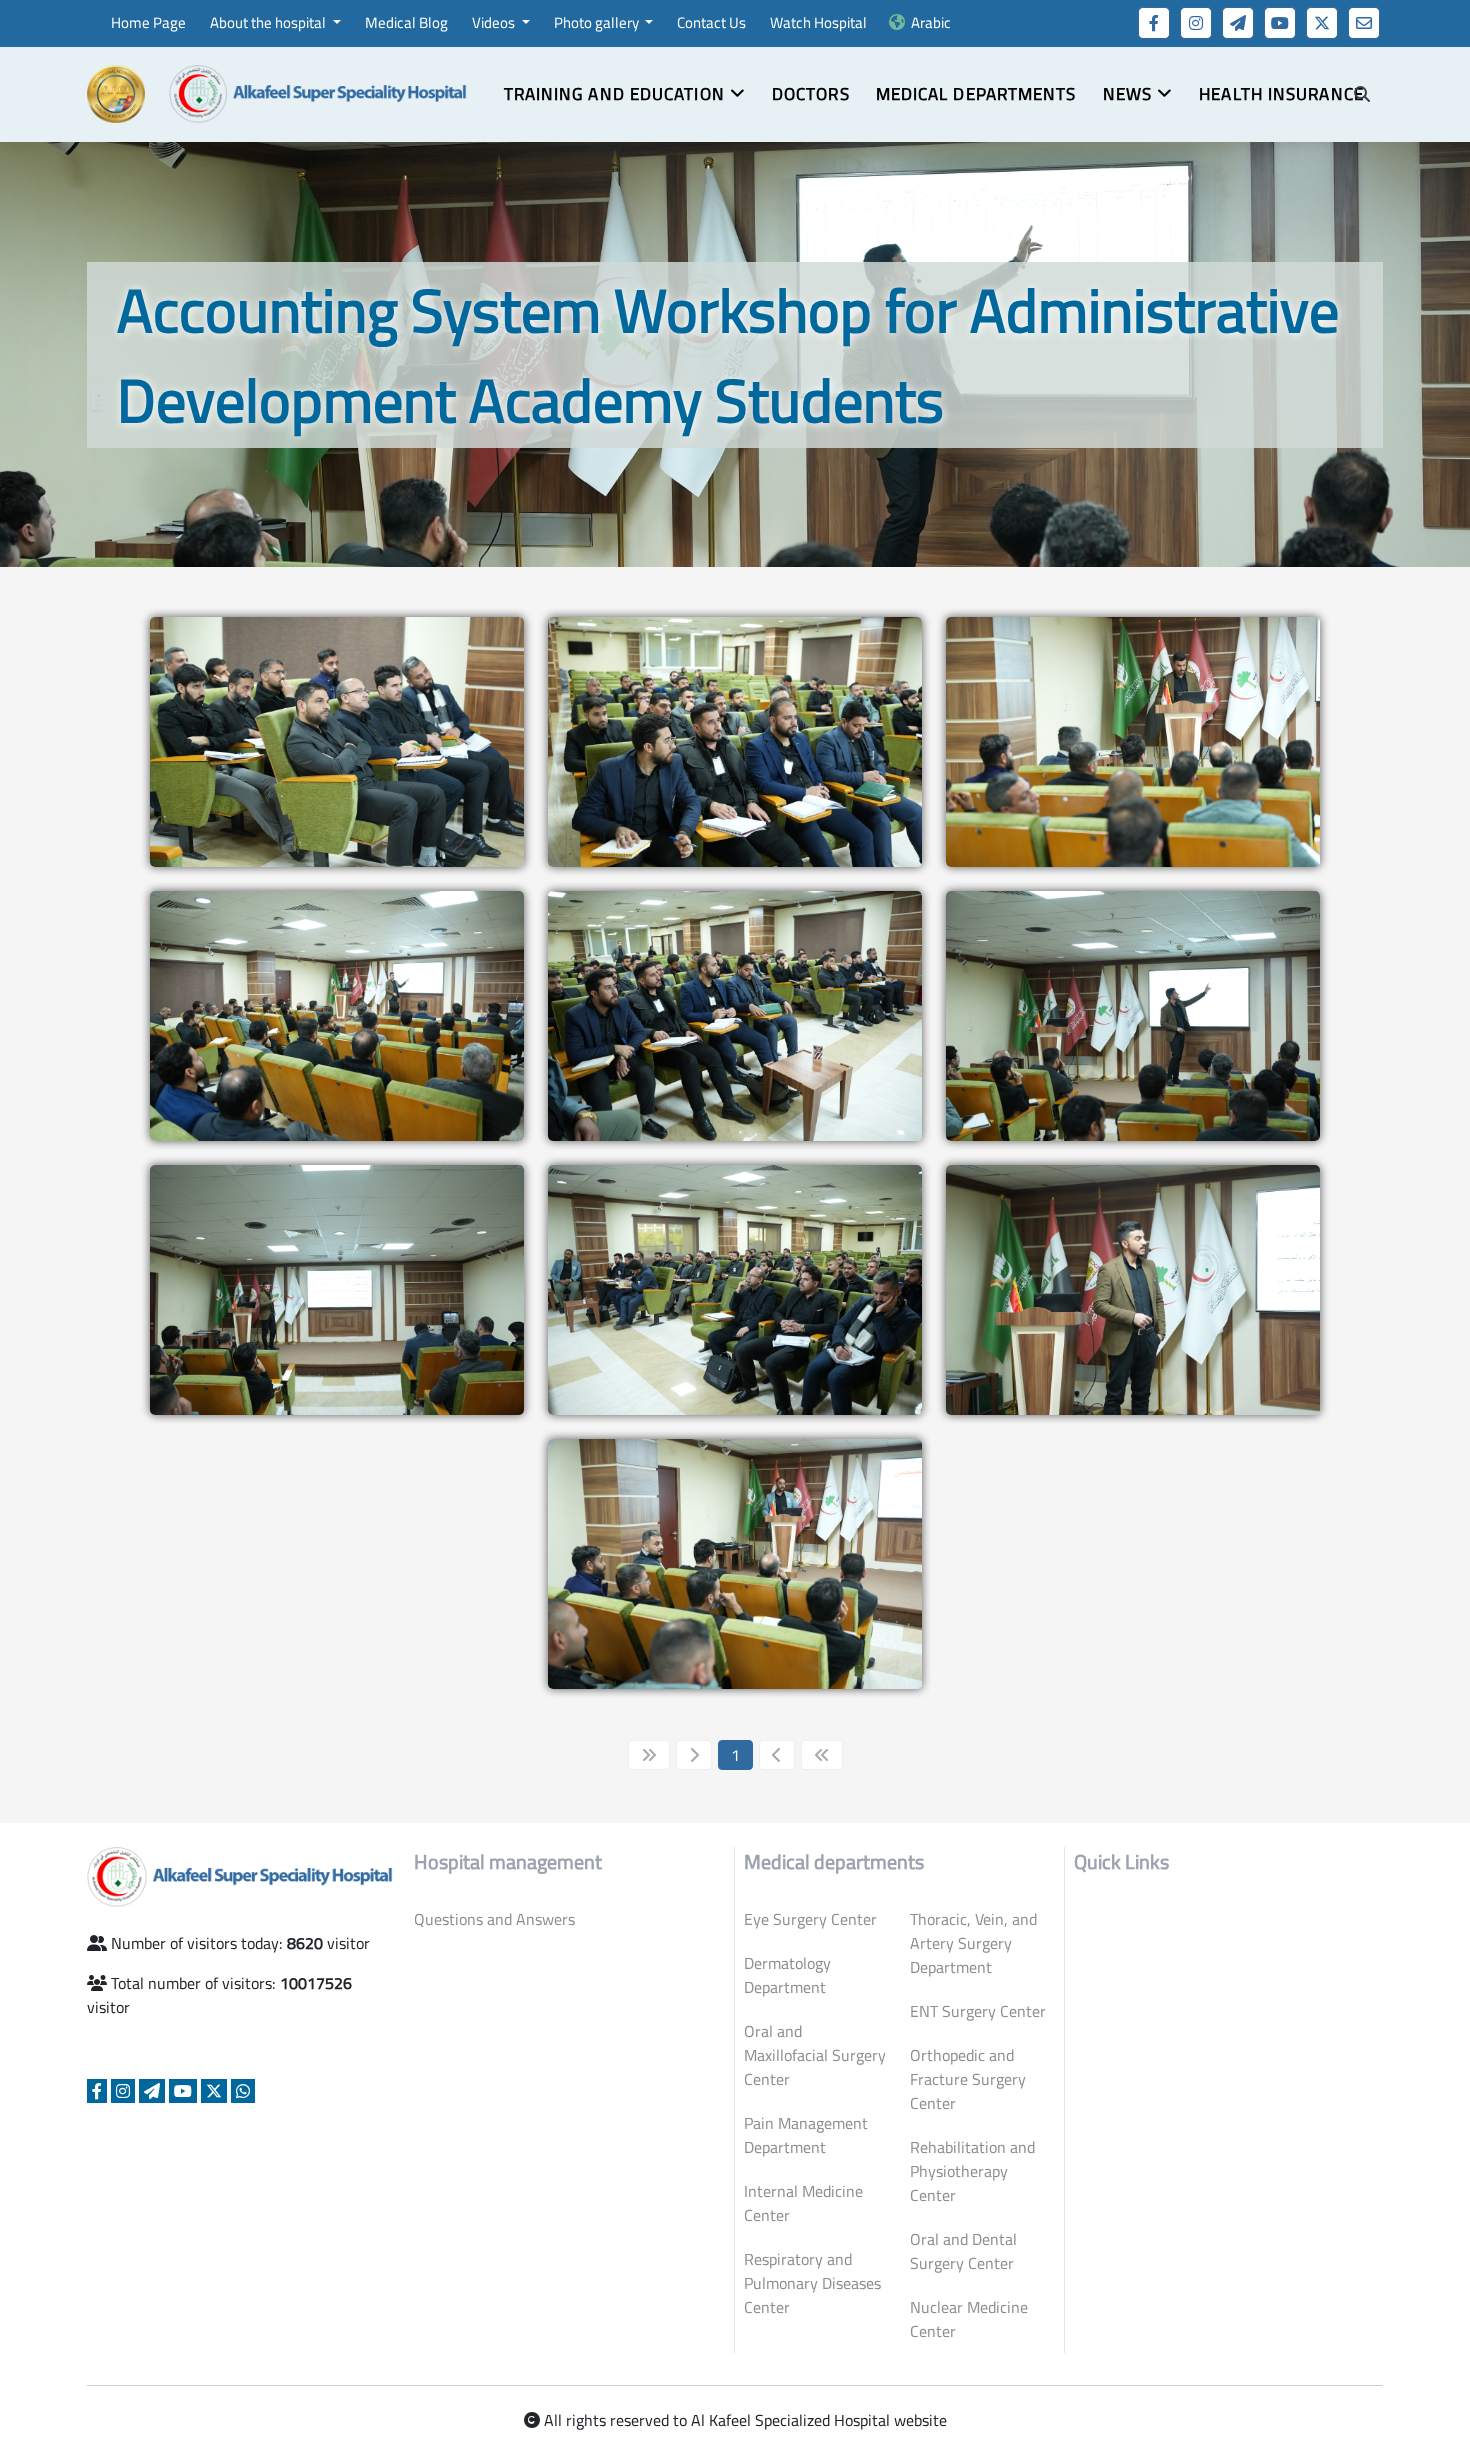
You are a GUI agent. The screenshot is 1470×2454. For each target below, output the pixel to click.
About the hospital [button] (269, 22)
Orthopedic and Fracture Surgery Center (968, 2079)
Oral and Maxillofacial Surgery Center (815, 2055)
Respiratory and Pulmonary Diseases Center (812, 2283)
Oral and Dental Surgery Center (963, 2251)
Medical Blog (406, 22)
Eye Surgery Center (810, 1919)
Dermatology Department (787, 1975)
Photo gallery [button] (598, 22)
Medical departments (976, 94)
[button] (625, 95)
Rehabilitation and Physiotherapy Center (972, 2171)
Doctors (811, 94)
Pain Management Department (806, 2135)
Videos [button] (495, 22)
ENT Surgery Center (978, 2011)
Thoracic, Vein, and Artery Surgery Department (973, 1943)
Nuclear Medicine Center (969, 2319)
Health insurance (1281, 94)
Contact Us (711, 22)
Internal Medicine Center (803, 2203)
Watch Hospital (818, 22)
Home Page (148, 22)
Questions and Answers (494, 1919)
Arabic (931, 22)
